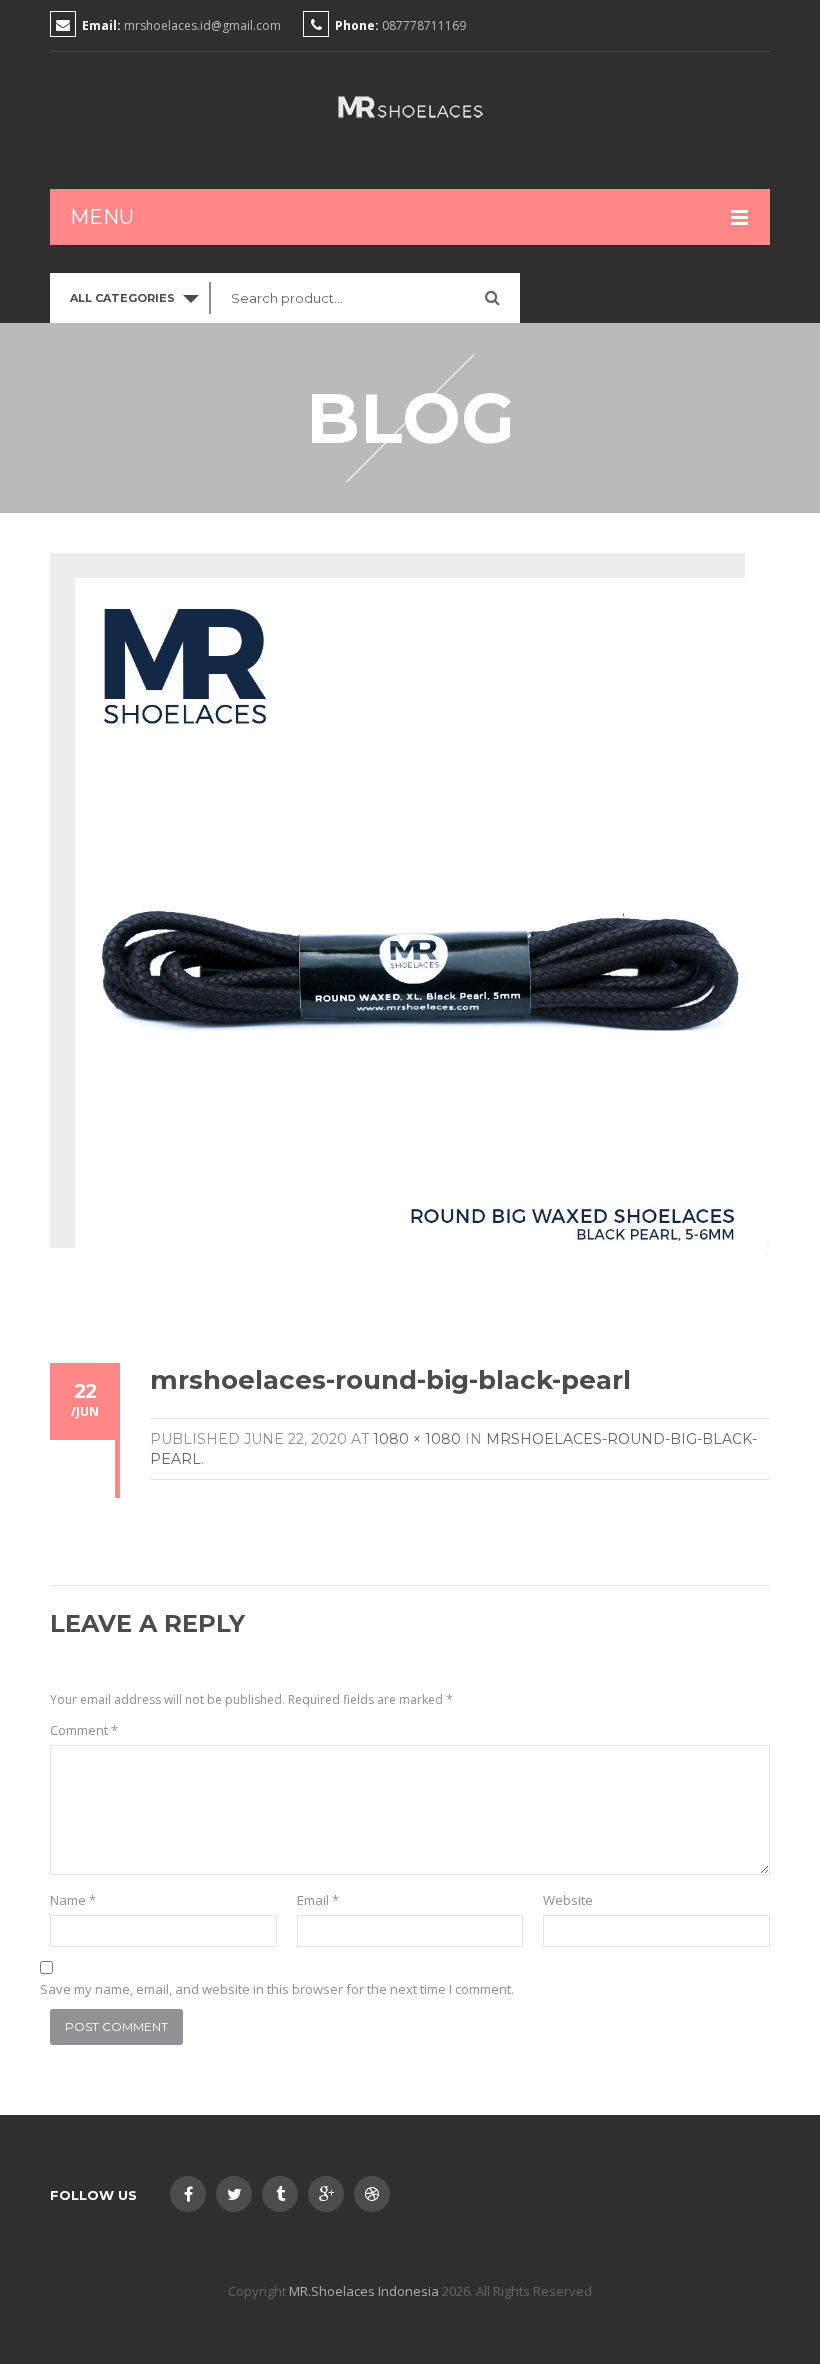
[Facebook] (188, 2194)
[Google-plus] (326, 2194)
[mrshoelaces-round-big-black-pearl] (422, 923)
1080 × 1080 (417, 1439)
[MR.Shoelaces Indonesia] (410, 107)
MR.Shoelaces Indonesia (364, 2291)
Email (318, 1900)
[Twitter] (234, 2194)
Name (73, 1900)
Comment (84, 1730)
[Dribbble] (372, 2194)
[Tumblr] (280, 2194)
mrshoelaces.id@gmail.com (202, 25)
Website (568, 1900)
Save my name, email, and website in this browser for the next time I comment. (277, 1989)
